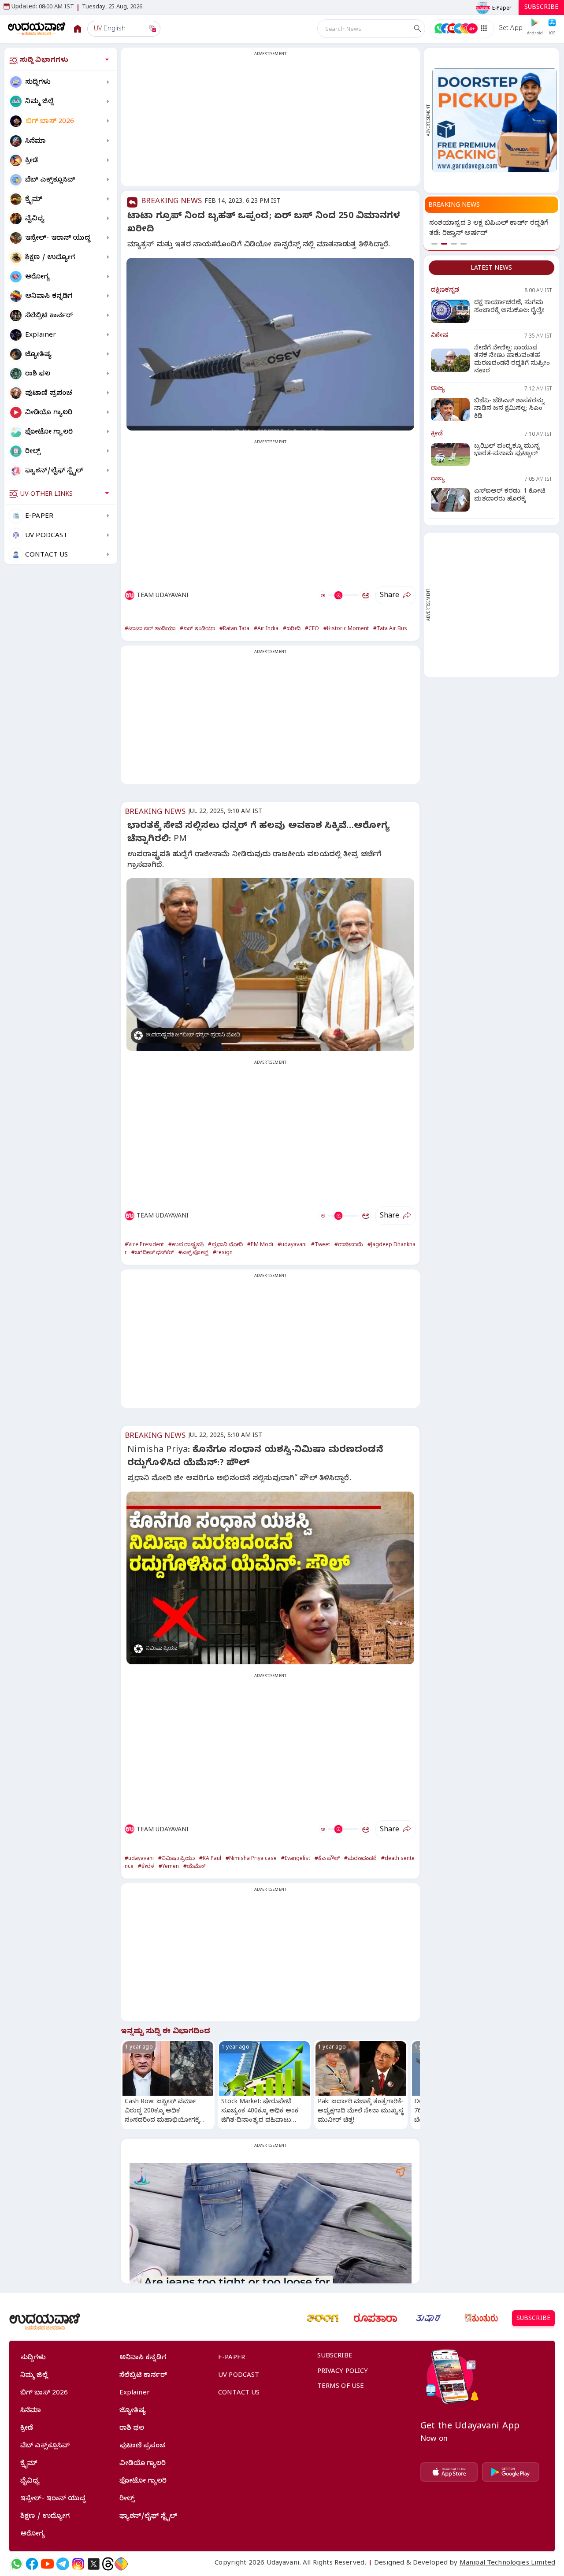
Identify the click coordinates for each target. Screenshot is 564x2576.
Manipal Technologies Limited (507, 2564)
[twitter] (94, 2564)
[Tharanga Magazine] (323, 2318)
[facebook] (32, 2564)
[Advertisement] (270, 122)
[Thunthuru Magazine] (481, 2318)
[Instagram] (78, 2564)
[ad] (495, 120)
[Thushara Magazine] (428, 2318)
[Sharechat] (121, 2564)
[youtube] (47, 2564)
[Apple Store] (449, 2472)
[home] (37, 28)
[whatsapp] (17, 2564)
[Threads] (108, 2564)
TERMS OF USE (341, 2387)
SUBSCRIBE (541, 8)
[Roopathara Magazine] (375, 2318)
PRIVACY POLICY (343, 2372)
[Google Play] (511, 2472)
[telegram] (63, 2564)
